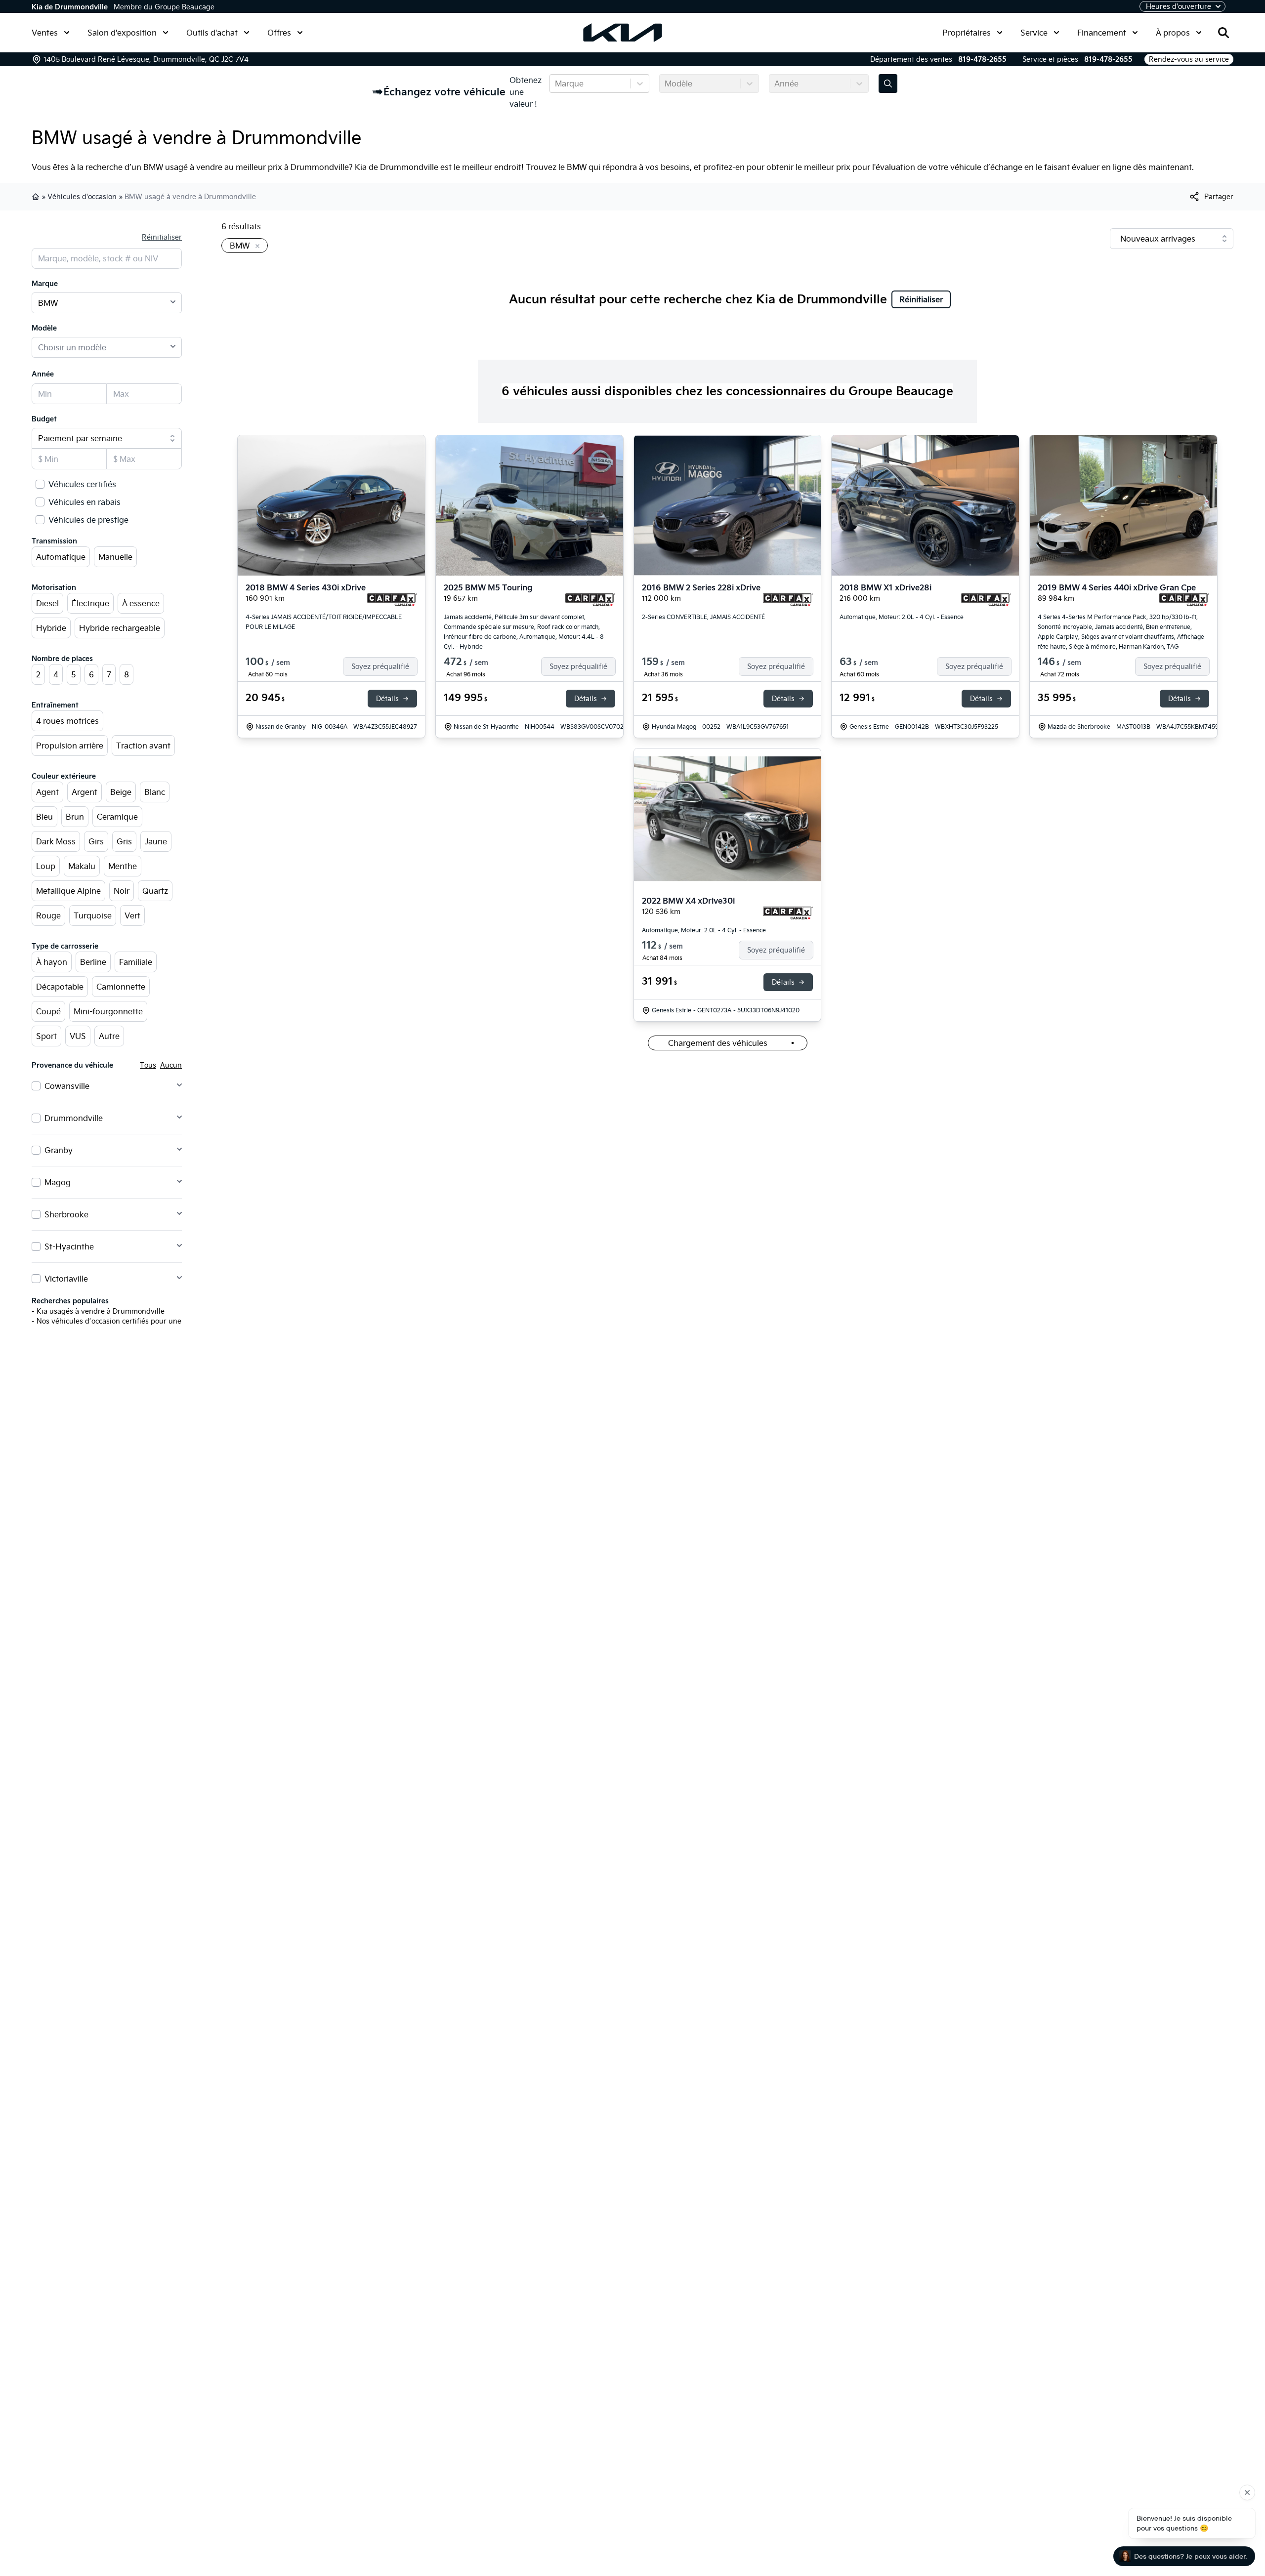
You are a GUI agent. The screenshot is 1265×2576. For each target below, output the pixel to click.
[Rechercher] (1223, 33)
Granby (59, 1150)
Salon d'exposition (122, 33)
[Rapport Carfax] (392, 600)
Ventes (45, 33)
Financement (1102, 33)
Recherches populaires (70, 1301)
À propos (1173, 33)
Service (1034, 33)
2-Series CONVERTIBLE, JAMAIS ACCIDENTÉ (703, 617)
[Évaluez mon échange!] (888, 83)
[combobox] (556, 83)
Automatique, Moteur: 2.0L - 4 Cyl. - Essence (902, 617)
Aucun (171, 1065)
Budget (44, 419)
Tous (148, 1065)
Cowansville (67, 1086)
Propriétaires (967, 33)
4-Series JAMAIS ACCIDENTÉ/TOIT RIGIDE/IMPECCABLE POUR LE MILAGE (324, 622)
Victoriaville (66, 1279)
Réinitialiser (162, 237)
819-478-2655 (982, 59)
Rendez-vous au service (1189, 59)
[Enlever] (255, 247)
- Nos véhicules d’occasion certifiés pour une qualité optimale (135, 1321)
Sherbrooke (66, 1214)
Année (43, 374)
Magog (58, 1182)
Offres (279, 33)
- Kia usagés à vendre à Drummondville (98, 1311)
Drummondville (74, 1118)
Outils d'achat (212, 33)
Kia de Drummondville (70, 7)
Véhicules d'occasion (82, 197)
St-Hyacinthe (69, 1246)
